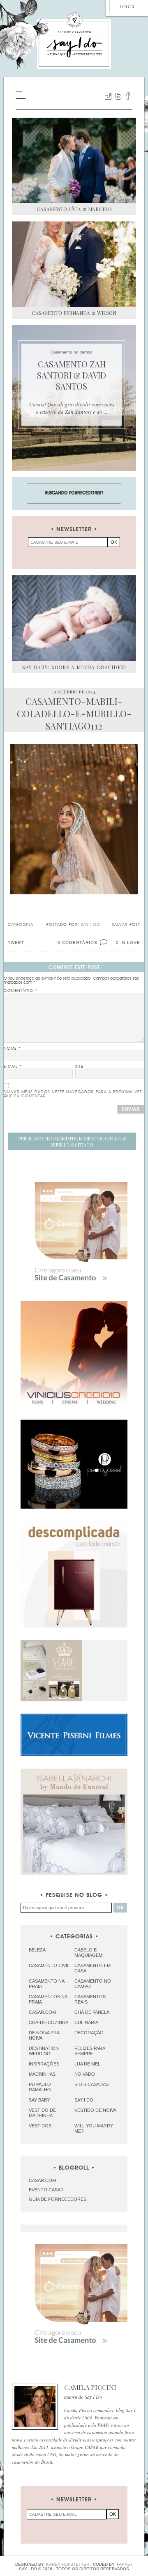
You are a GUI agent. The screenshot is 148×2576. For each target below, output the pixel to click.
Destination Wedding (44, 2051)
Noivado (85, 2074)
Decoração (89, 2033)
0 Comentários (77, 943)
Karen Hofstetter (68, 2564)
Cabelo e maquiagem (88, 1953)
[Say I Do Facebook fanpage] (128, 96)
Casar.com (42, 2012)
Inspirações (44, 2064)
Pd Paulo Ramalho (40, 2087)
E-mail (13, 1067)
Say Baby (39, 2100)
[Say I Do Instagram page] (108, 96)
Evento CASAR (46, 2190)
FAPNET (125, 2564)
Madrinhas (42, 2074)
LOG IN (127, 6)
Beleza (37, 1950)
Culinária (86, 2022)
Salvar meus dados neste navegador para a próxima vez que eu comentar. (73, 1094)
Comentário (21, 991)
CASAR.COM (42, 2180)
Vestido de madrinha (42, 2113)
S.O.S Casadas (91, 2084)
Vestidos (40, 2126)
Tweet (16, 943)
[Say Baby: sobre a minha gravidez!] (74, 618)
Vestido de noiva (95, 2110)
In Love (130, 943)
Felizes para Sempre (90, 2051)
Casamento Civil (49, 1965)
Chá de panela (92, 2012)
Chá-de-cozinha (49, 2022)
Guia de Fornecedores (58, 2199)
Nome (12, 1049)
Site (79, 1067)
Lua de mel (87, 2064)
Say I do (84, 2100)
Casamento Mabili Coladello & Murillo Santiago (72, 1142)
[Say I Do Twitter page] (118, 96)
